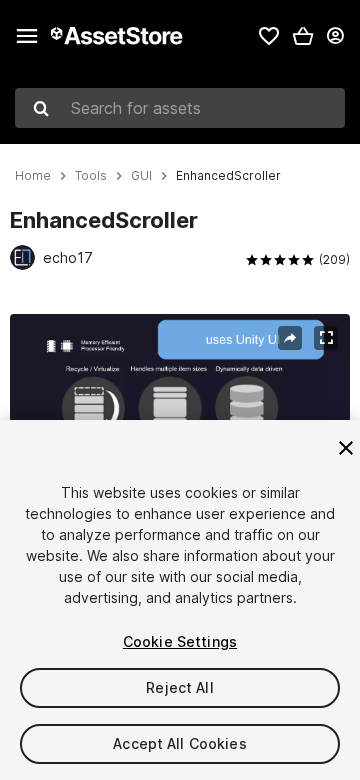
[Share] (290, 338)
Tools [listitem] (91, 176)
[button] (303, 36)
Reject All (179, 687)
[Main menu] (27, 36)
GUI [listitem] (141, 176)
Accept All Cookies (180, 743)
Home (33, 176)
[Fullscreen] (326, 338)
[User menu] (335, 36)
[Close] (346, 448)
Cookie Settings (180, 641)
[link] (269, 36)
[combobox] (180, 108)
